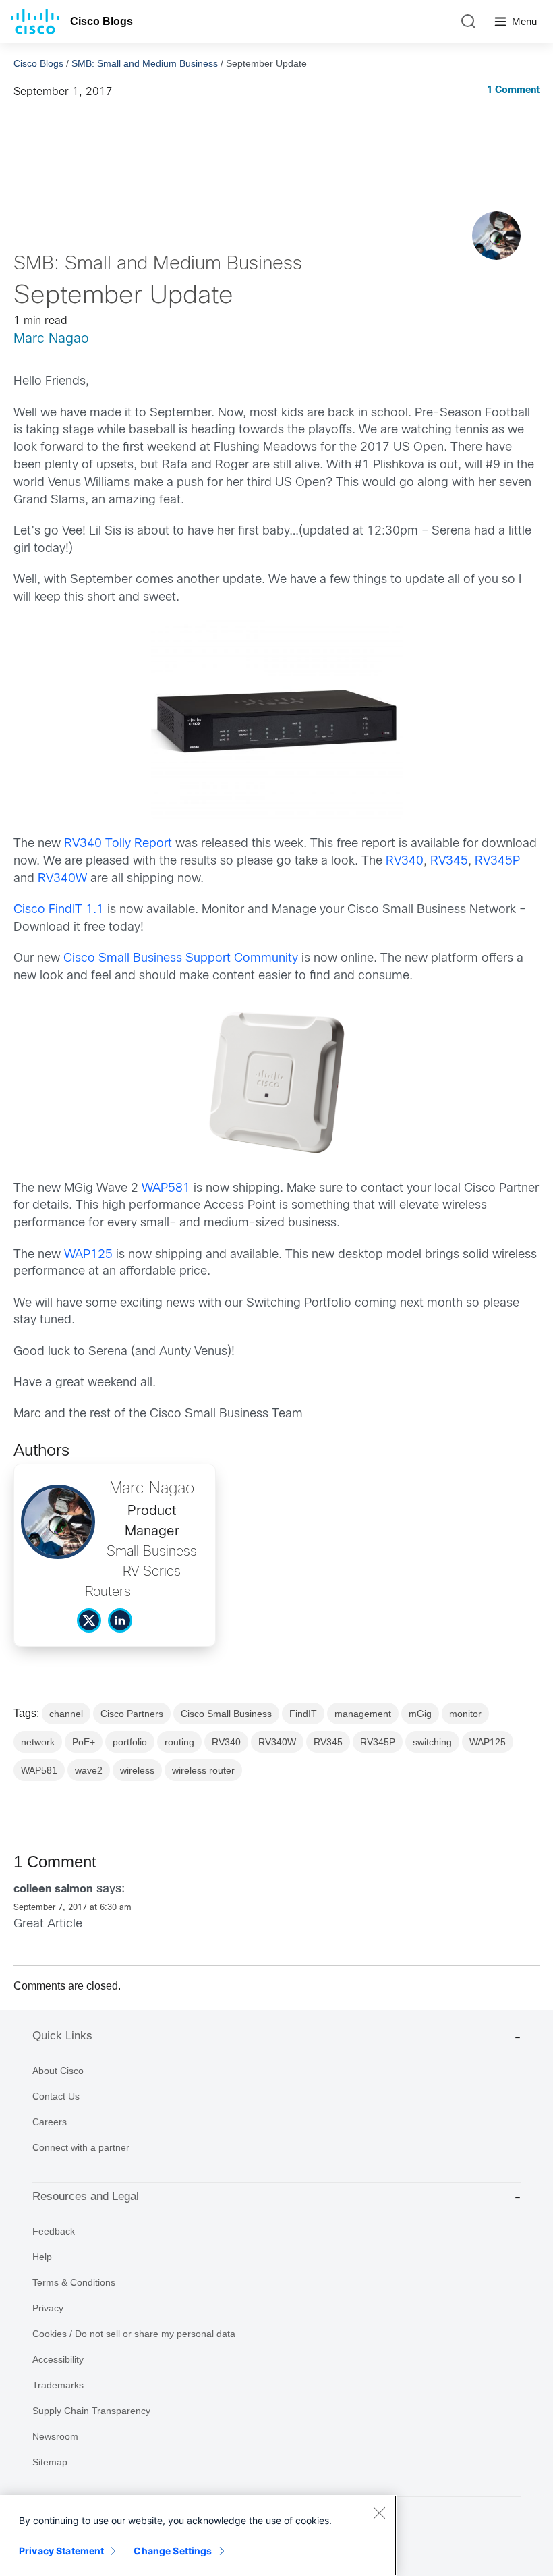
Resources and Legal (86, 2196)
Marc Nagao (51, 339)
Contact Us (56, 2096)
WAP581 (166, 1189)
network (38, 1742)
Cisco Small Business (226, 1714)
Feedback (54, 2231)
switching (432, 1742)
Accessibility (58, 2359)
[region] (198, 2536)
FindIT (303, 1714)
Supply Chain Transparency (91, 2411)
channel (66, 1714)
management (363, 1714)
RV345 (449, 861)
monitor (465, 1714)
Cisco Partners (132, 1714)
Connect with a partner (81, 2147)
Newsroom (55, 2436)
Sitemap (50, 2462)
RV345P (497, 861)
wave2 (89, 1770)
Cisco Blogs (101, 21)
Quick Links (62, 2036)
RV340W (62, 879)
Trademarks (58, 2385)
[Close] (379, 2513)
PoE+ (84, 1742)
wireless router (203, 1770)
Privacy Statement (61, 2551)
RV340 (405, 861)
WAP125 (88, 1255)
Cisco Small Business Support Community (181, 959)
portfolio (130, 1742)
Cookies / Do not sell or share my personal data (134, 2334)
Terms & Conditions (74, 2282)
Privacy (48, 2308)
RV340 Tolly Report (118, 844)
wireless (137, 1770)
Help (42, 2257)
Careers (50, 2122)
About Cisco (58, 2071)
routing (179, 1742)
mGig (420, 1714)
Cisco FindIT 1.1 (59, 910)
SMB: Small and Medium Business (145, 63)
